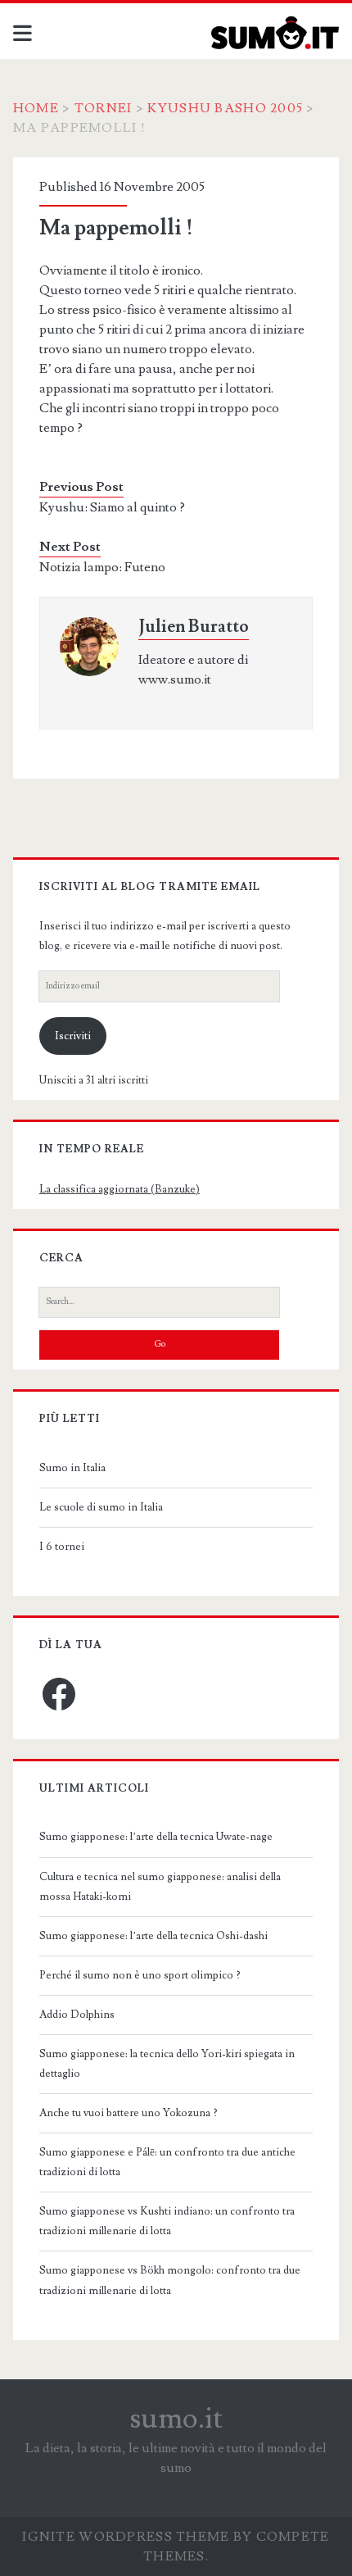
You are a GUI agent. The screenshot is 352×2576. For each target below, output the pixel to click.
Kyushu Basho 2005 (225, 108)
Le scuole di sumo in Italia (101, 1507)
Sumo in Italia (72, 1468)
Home (36, 108)
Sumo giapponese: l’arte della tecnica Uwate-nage (156, 1837)
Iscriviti (73, 1036)
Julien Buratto (194, 627)
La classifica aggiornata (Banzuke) (120, 1189)
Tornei (104, 108)
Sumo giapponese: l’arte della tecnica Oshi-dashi (153, 1936)
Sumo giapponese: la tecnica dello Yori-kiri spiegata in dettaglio (167, 2064)
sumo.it (176, 2419)
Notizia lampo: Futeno (102, 567)
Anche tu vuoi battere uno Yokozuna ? (129, 2113)
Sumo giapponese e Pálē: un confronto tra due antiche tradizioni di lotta (167, 2162)
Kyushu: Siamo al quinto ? (112, 507)
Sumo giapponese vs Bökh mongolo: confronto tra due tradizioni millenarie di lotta (170, 2280)
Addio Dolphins (77, 2015)
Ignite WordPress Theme (126, 2537)
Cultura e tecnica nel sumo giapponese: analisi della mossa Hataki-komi (160, 1887)
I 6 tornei (62, 1547)
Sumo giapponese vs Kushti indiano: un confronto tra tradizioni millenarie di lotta (167, 2221)
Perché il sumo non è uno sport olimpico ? (140, 1975)
